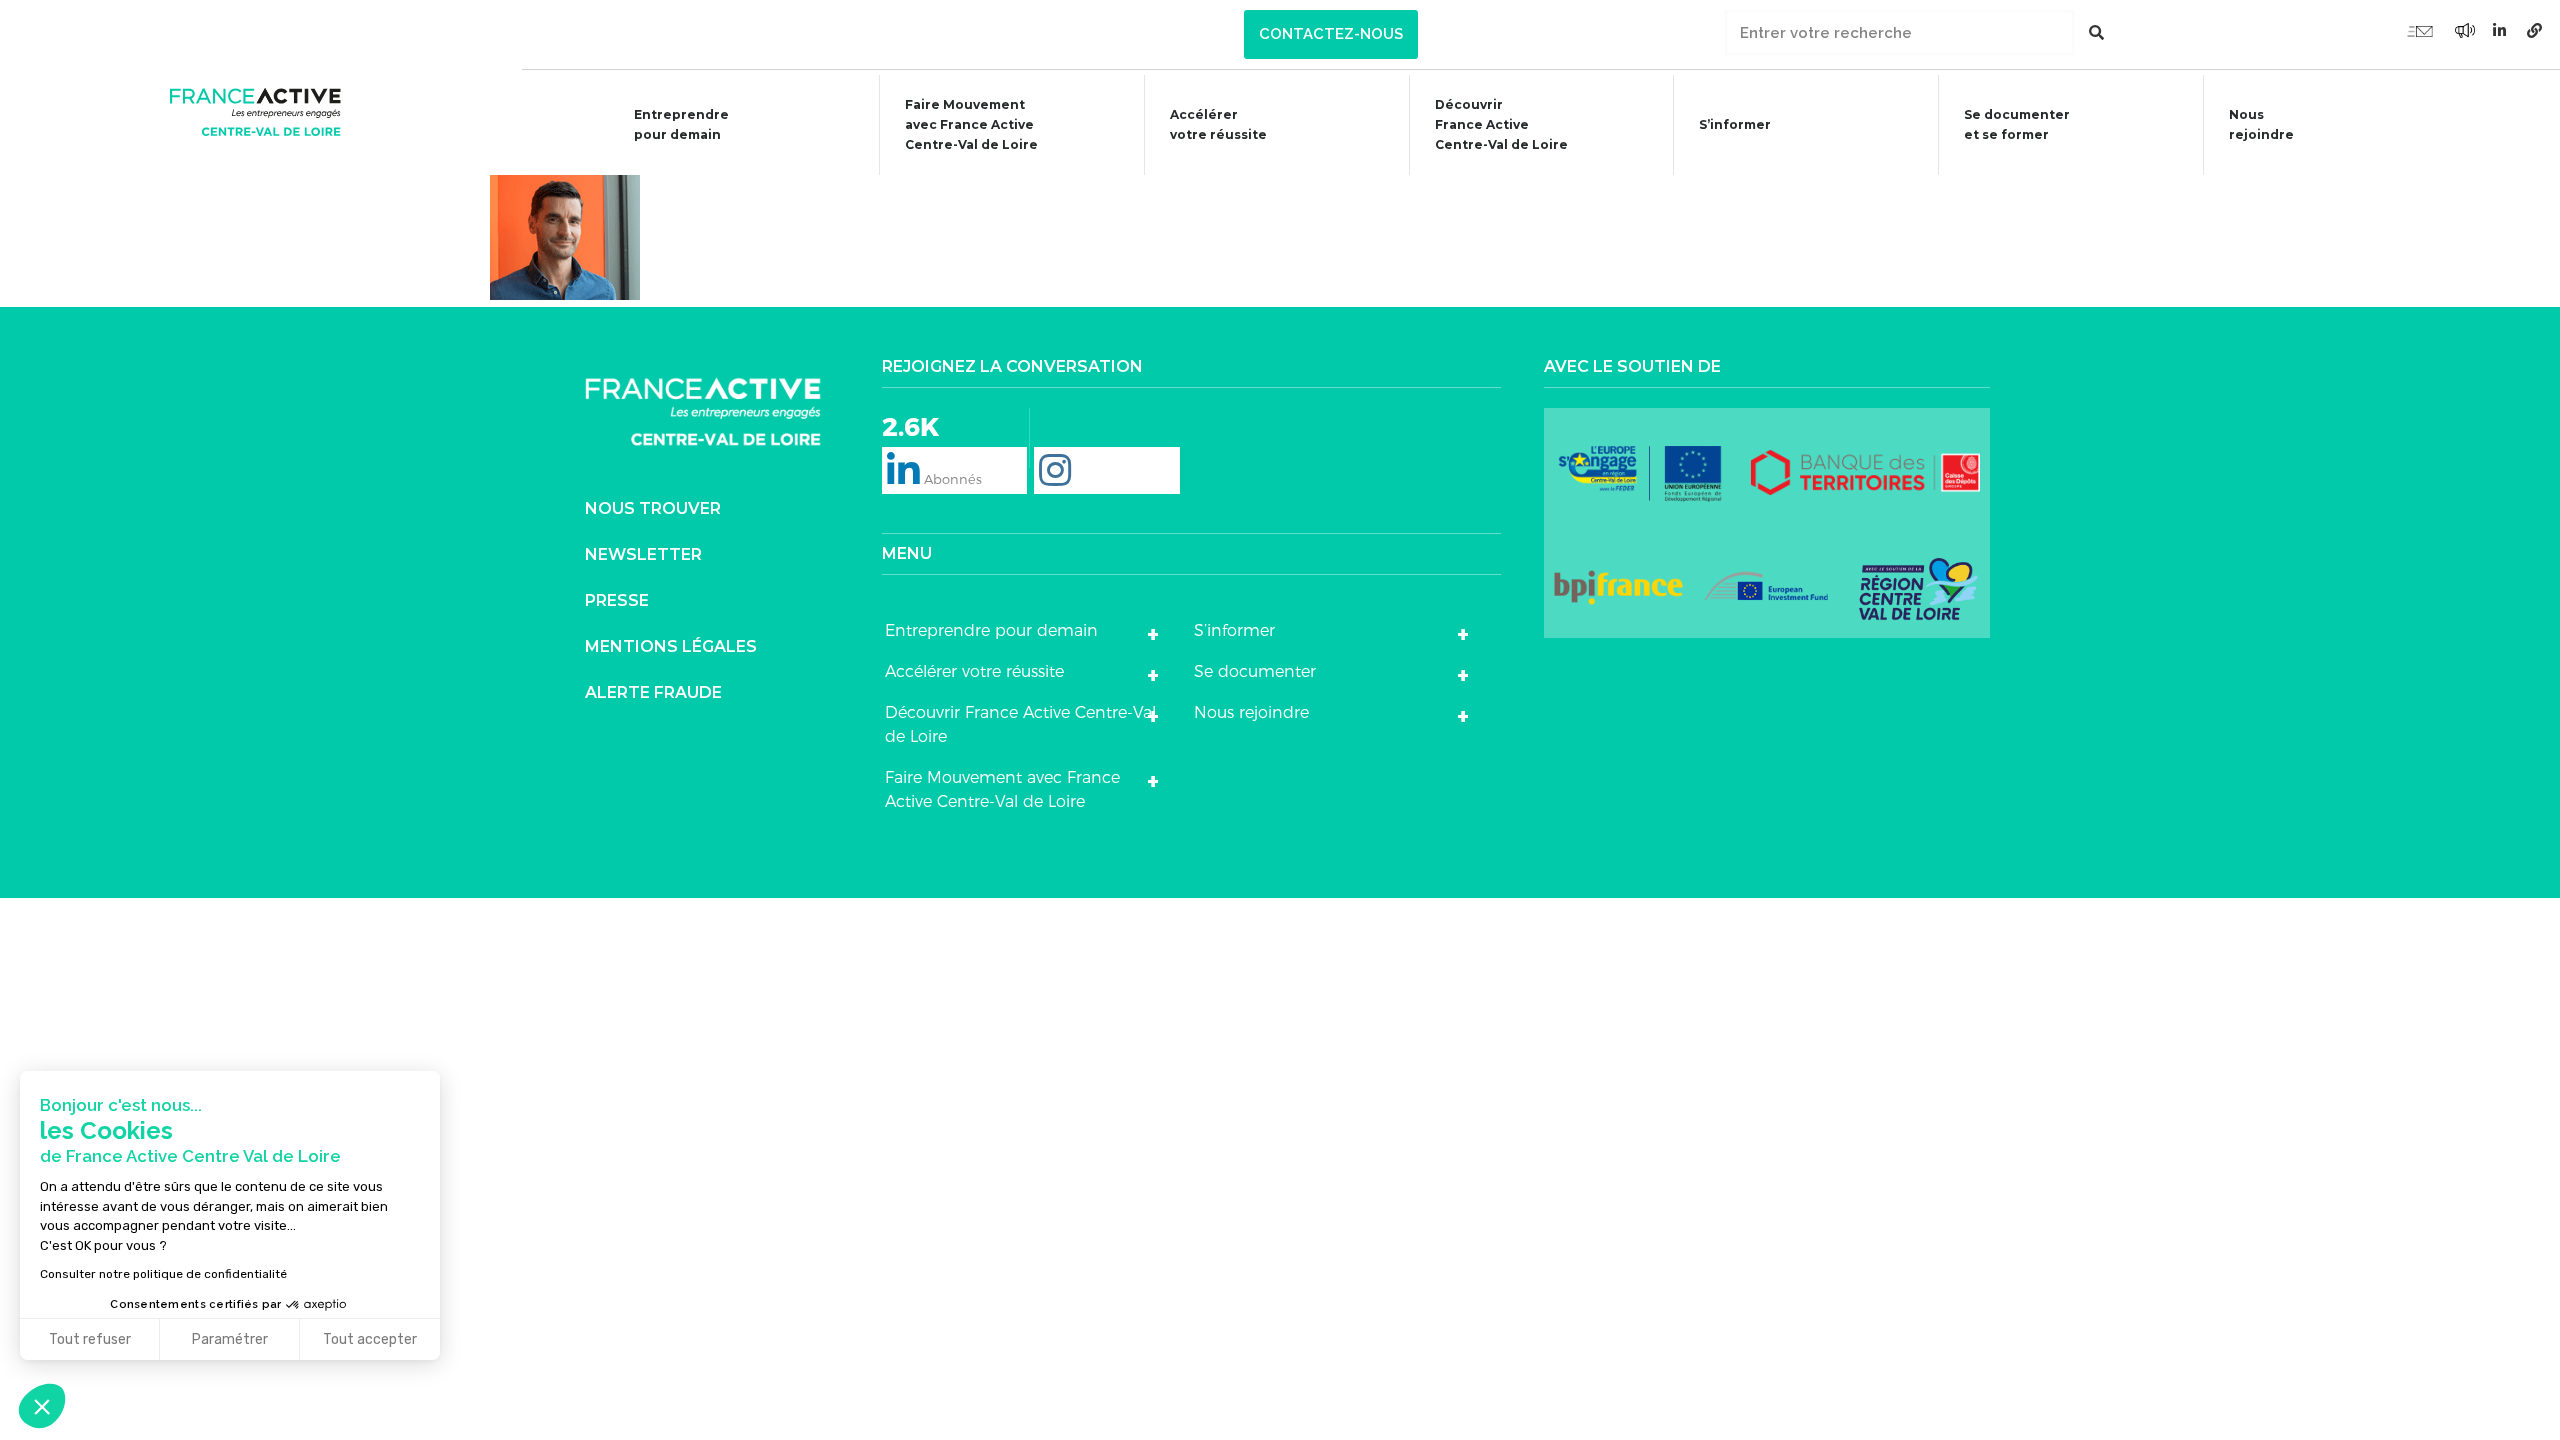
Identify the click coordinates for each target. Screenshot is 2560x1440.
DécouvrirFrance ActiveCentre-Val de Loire (1501, 124)
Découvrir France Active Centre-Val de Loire (1020, 724)
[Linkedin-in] (2500, 30)
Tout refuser (90, 1339)
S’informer (1735, 124)
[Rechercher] (2096, 32)
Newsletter (643, 554)
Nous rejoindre (2261, 124)
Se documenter (1255, 671)
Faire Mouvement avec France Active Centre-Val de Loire (1002, 789)
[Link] (2535, 30)
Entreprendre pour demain (681, 124)
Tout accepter (370, 1339)
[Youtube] (2420, 30)
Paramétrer (230, 1339)
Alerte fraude (653, 692)
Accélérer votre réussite (1218, 124)
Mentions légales (671, 646)
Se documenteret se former (2017, 124)
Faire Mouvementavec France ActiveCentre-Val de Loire (971, 124)
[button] (1331, 34)
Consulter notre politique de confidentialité (163, 1274)
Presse (617, 600)
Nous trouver (653, 508)
